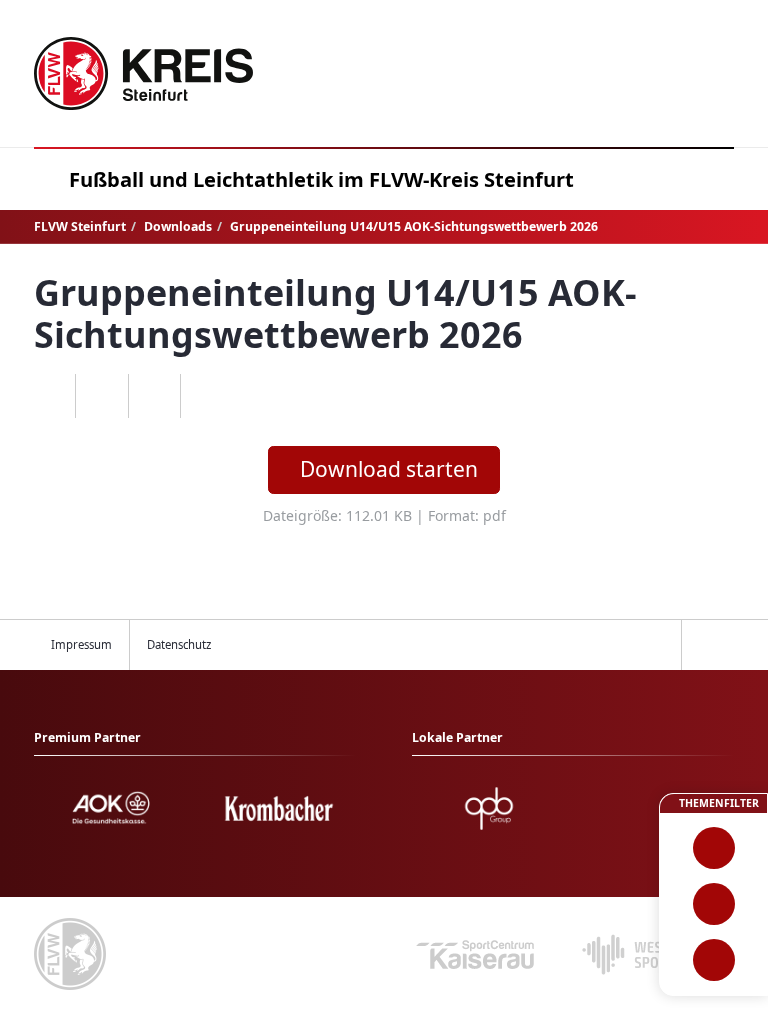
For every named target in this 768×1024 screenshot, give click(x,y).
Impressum (81, 644)
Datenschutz (179, 644)
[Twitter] (154, 396)
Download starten (389, 469)
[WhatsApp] (49, 396)
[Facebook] (101, 396)
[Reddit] (206, 396)
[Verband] (713, 960)
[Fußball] (713, 848)
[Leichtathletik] (713, 904)
